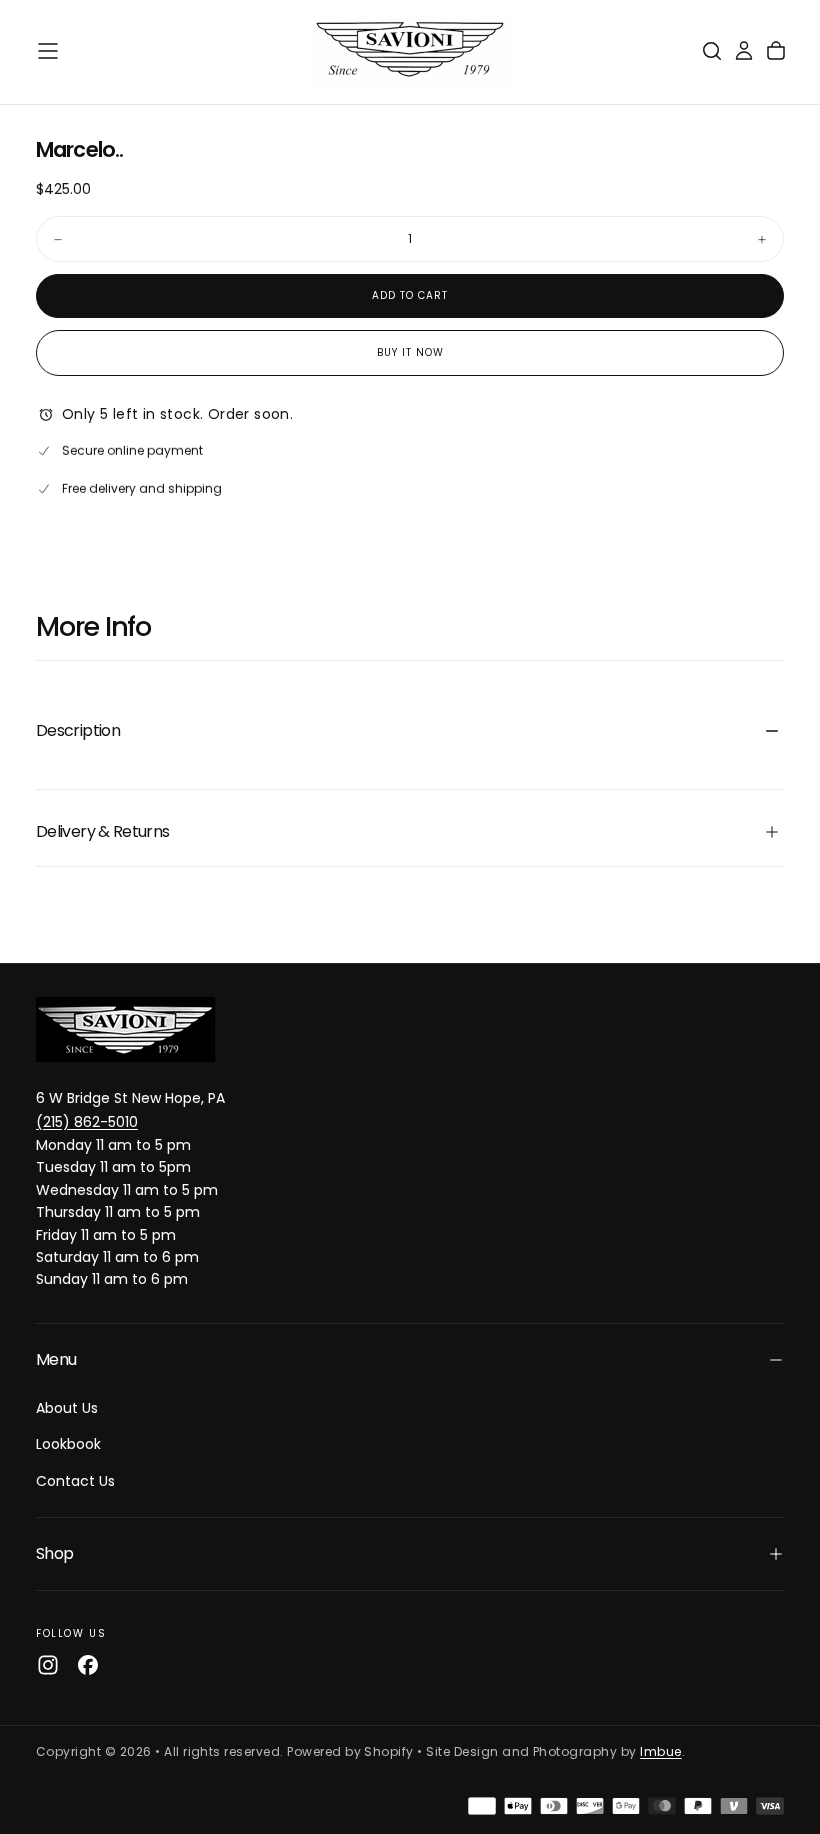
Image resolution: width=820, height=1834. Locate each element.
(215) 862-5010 (87, 1122)
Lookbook (68, 1444)
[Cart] (776, 51)
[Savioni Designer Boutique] (126, 1029)
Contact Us (75, 1481)
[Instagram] (48, 1665)
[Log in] (744, 51)
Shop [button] (54, 1553)
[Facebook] (88, 1665)
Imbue (660, 1751)
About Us (67, 1408)
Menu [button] (56, 1359)
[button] (48, 51)
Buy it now (410, 352)
